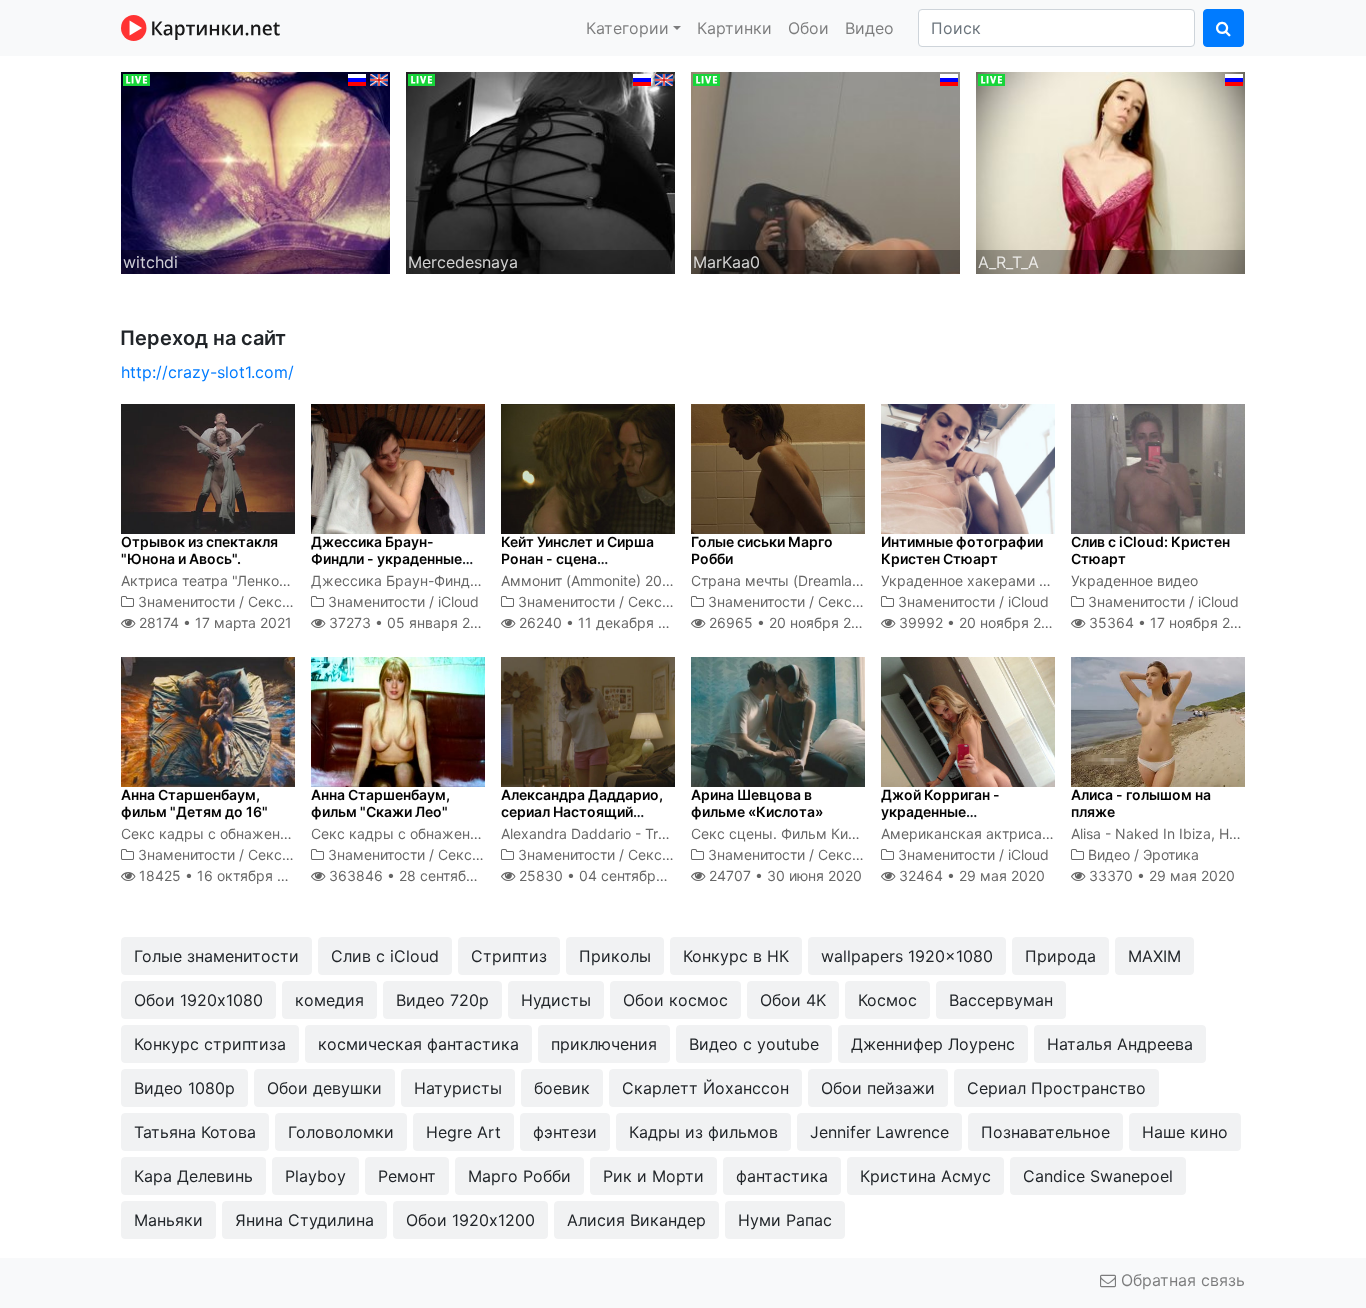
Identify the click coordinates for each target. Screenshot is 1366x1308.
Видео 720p (442, 1000)
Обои (808, 28)
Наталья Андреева (1120, 1044)
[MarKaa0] (825, 171)
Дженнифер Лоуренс (933, 1044)
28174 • (213, 622)
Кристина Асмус (925, 1176)
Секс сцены (289, 601)
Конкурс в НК (736, 956)
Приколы (615, 956)
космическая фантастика (418, 1044)
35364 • (1170, 622)
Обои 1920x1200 (470, 1220)
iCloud (458, 601)
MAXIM (1154, 956)
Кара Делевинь (193, 1176)
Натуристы (458, 1088)
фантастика (782, 1176)
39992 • (981, 622)
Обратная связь (1180, 1280)
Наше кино (1185, 1132)
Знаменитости (186, 601)
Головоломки (341, 1132)
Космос (887, 1000)
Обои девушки (324, 1088)
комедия (329, 1000)
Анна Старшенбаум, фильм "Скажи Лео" (380, 803)
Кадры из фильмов (703, 1132)
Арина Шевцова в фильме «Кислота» (757, 803)
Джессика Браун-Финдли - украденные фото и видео (386, 558)
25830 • (608, 875)
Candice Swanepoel (1098, 1176)
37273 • (409, 622)
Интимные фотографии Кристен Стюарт (962, 550)
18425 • (223, 875)
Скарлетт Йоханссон (705, 1088)
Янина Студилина (304, 1220)
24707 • (783, 875)
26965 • (791, 622)
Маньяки (168, 1220)
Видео (869, 28)
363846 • (423, 875)
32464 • (970, 875)
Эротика (1171, 854)
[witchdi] (255, 171)
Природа (1060, 956)
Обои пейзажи (878, 1088)
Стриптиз (509, 956)
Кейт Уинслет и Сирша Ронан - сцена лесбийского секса (577, 558)
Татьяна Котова (195, 1132)
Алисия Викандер (636, 1220)
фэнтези (565, 1132)
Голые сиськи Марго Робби (762, 550)
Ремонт (407, 1176)
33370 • (1160, 875)
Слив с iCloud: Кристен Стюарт (1150, 550)
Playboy (315, 1176)
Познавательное (1045, 1132)
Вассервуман (1001, 1000)
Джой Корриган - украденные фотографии (940, 811)
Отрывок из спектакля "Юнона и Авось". (199, 550)
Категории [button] (627, 28)
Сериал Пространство (1056, 1088)
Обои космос (675, 1000)
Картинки (734, 28)
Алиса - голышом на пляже (1141, 803)
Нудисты (556, 1000)
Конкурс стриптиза (210, 1044)
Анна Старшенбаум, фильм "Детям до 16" (194, 803)
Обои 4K (793, 1000)
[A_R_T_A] (1110, 171)
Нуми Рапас (785, 1220)
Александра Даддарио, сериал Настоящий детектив (582, 811)
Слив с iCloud (385, 956)
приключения (604, 1044)
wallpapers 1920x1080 (907, 956)
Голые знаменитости (216, 956)
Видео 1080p (184, 1088)
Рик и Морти (653, 1176)
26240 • (603, 622)
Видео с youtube (754, 1044)
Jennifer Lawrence (879, 1132)
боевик (562, 1088)
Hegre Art (463, 1132)
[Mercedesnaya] (540, 171)
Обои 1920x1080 (198, 1000)
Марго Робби (519, 1176)
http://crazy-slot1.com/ (207, 372)
